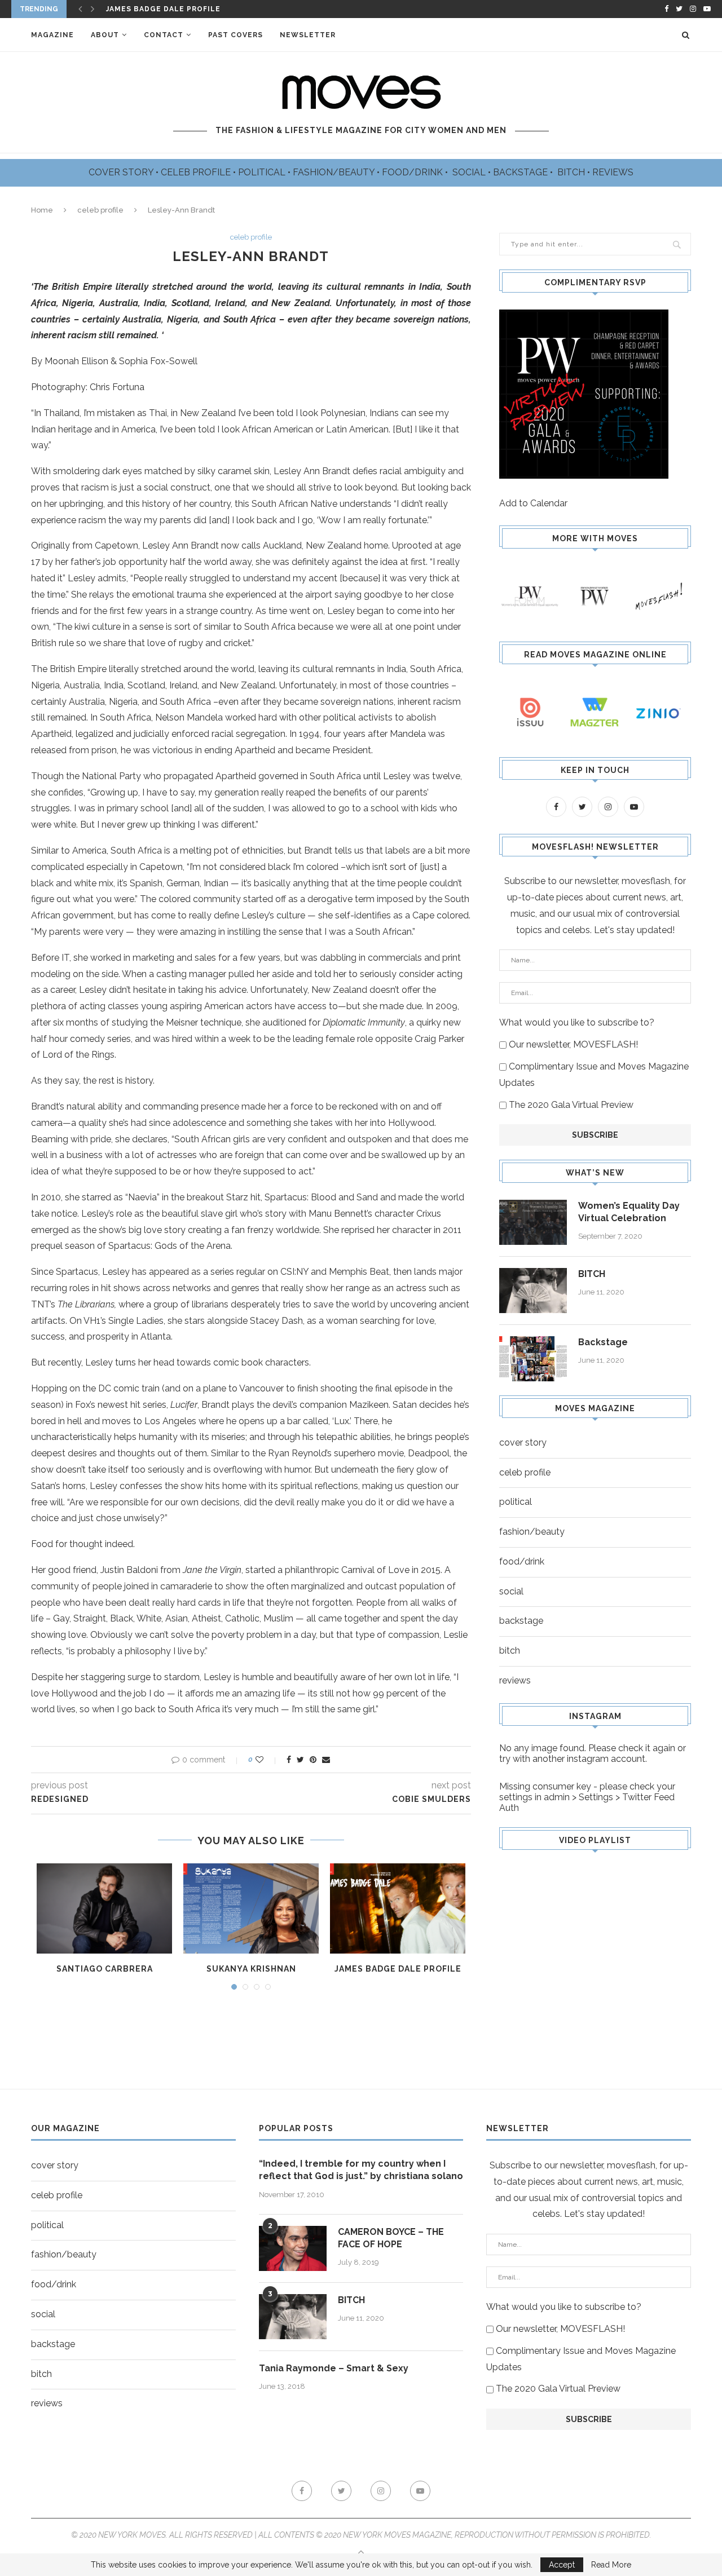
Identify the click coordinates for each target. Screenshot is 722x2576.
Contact (164, 35)
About (105, 35)
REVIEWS (613, 172)
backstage (521, 1621)
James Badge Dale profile (398, 1969)
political (516, 1502)
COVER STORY (122, 172)
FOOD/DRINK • (416, 172)
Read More (611, 2565)
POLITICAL (263, 172)
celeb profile (100, 210)
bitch (510, 1651)
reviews (515, 1680)
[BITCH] (533, 1291)
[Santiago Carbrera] (104, 1908)
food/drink (522, 1561)
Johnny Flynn (137, 9)
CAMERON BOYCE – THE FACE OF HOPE (391, 2238)
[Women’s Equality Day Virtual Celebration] (533, 1222)
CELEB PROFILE (197, 172)
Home (42, 210)
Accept (562, 2565)
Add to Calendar (533, 503)
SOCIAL (470, 172)
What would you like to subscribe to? (577, 1022)
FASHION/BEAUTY (335, 172)
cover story (523, 1442)
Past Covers (235, 35)
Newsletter (308, 35)
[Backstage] (533, 1359)
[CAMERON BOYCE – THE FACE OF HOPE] (293, 2248)
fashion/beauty (532, 1532)
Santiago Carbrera (105, 1969)
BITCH (572, 172)
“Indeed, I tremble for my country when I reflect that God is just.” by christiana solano (361, 2170)
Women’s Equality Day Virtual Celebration (629, 1212)
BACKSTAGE (521, 172)
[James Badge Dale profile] (398, 1908)
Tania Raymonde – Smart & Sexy (334, 2368)
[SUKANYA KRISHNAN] (251, 1908)
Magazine (52, 35)
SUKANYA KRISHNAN (251, 1969)
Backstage (603, 1342)
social (511, 1591)
